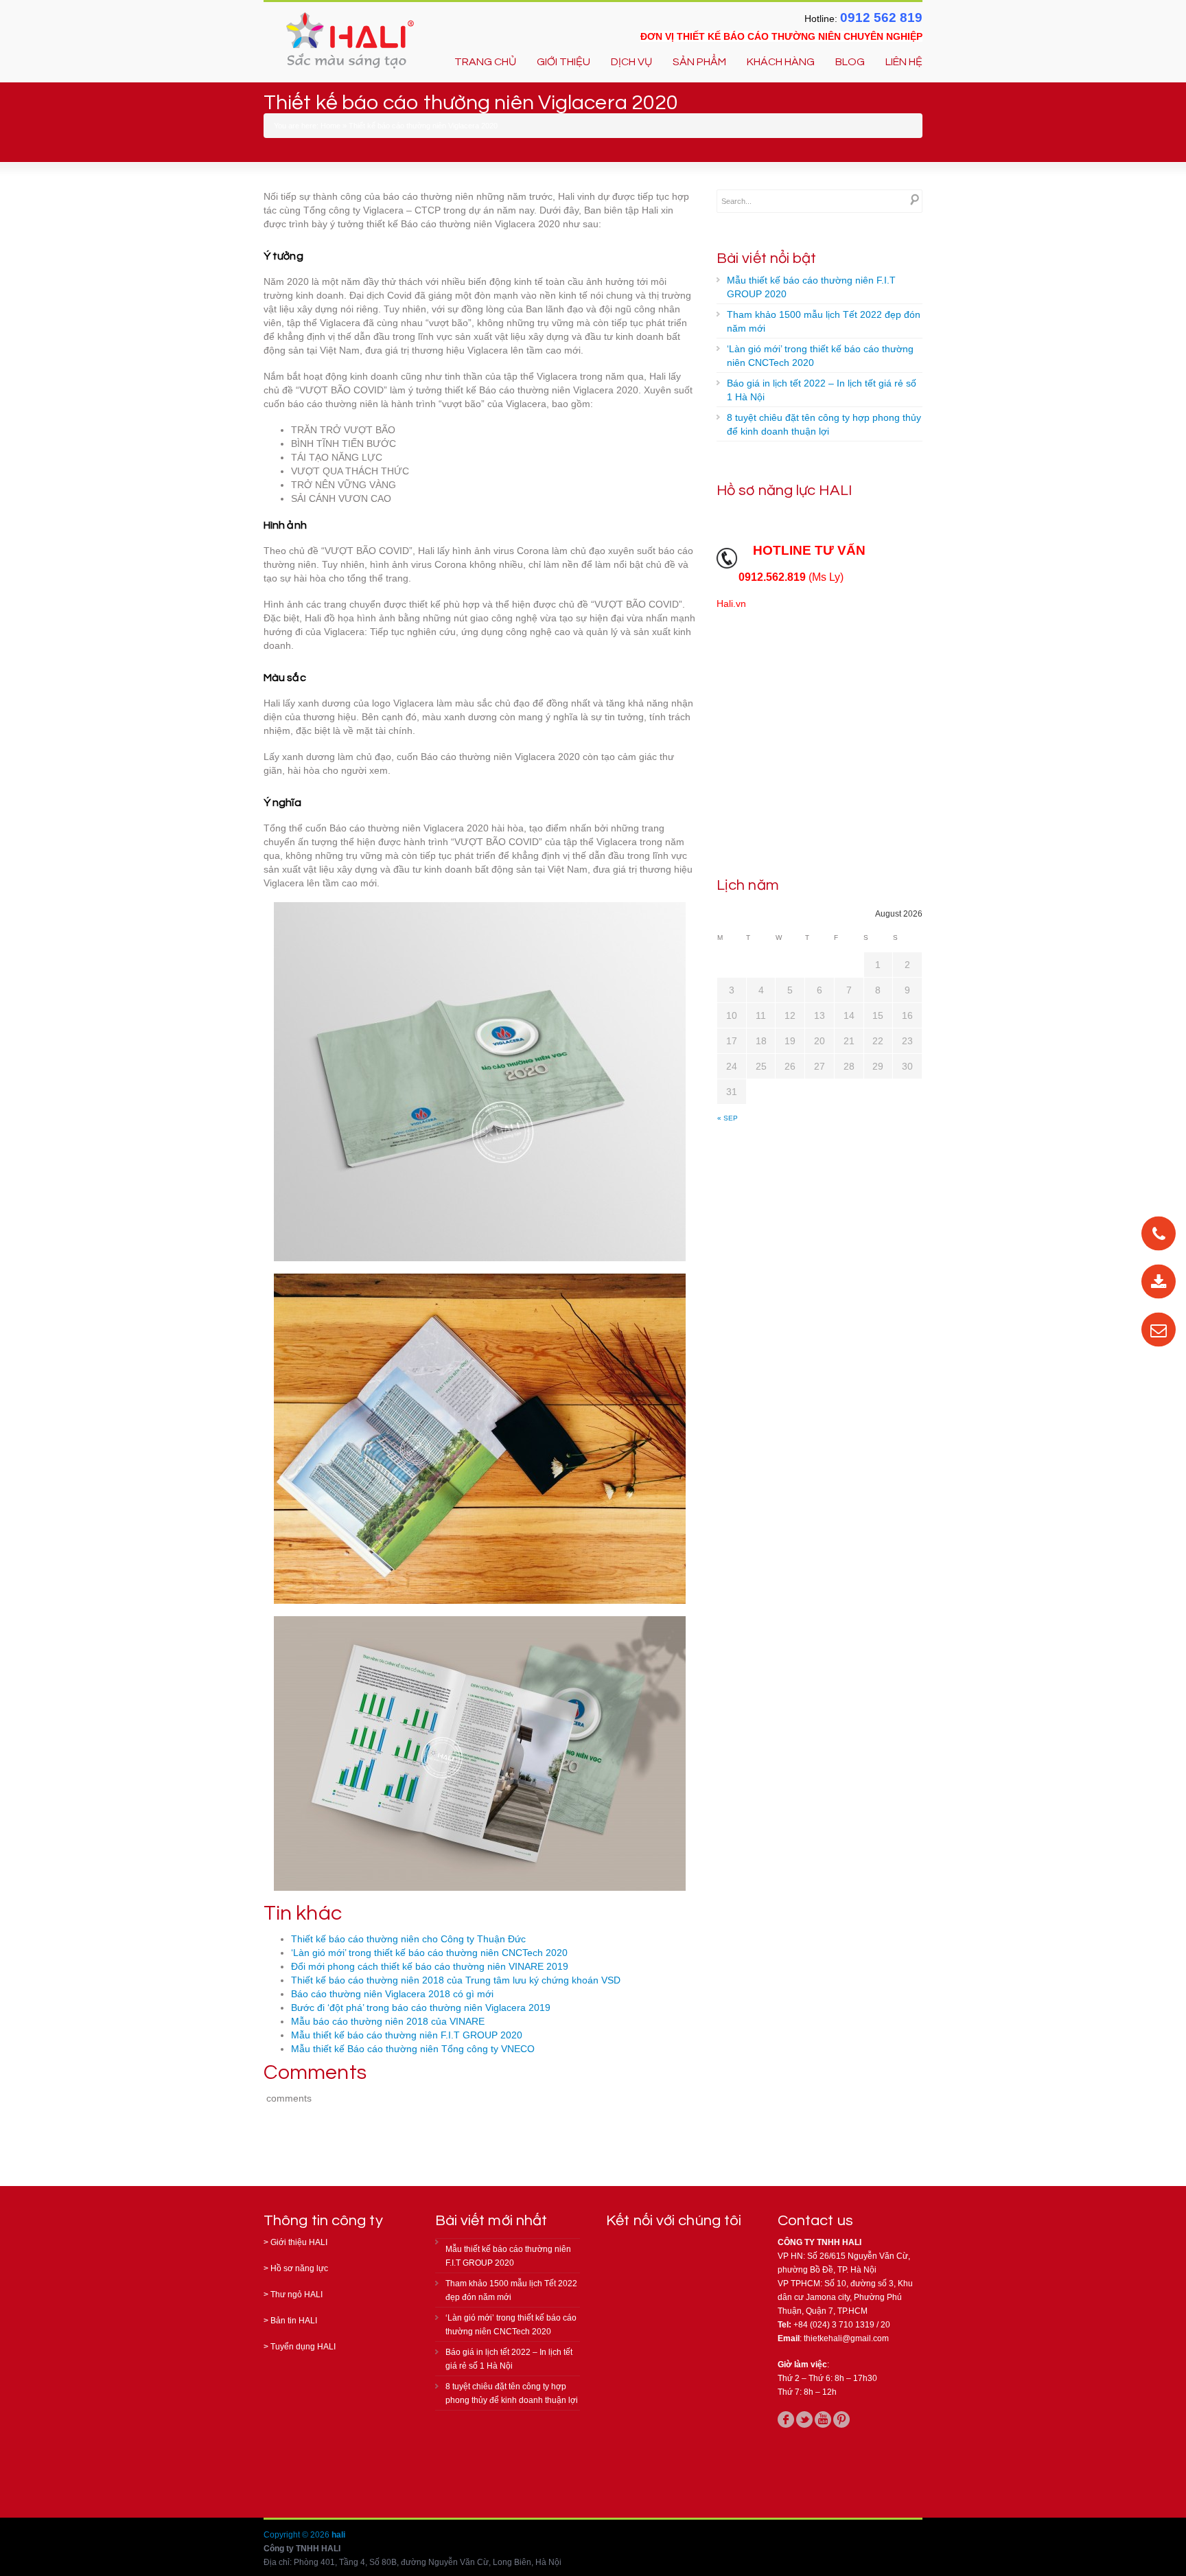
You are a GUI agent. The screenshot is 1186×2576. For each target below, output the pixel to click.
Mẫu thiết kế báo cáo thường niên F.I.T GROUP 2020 (407, 2035)
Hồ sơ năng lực (299, 2268)
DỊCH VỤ (631, 62)
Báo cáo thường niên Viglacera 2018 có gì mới (392, 1994)
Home (330, 126)
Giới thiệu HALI (299, 2242)
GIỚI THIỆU (563, 62)
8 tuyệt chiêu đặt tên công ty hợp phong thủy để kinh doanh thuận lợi (824, 424)
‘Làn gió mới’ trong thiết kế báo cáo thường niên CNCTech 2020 (429, 1953)
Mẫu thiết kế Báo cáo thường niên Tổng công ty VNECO (413, 2049)
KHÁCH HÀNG (781, 62)
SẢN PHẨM (699, 62)
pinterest (841, 2419)
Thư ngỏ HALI (296, 2295)
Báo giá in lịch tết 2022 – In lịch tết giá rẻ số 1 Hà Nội (822, 390)
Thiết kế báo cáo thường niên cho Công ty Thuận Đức (408, 1939)
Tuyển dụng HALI (303, 2347)
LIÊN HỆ (904, 62)
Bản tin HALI (294, 2321)
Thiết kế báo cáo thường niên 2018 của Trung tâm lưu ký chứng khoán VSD (456, 1980)
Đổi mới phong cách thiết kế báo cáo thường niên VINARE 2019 (430, 1966)
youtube (823, 2419)
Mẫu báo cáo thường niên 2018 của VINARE (388, 2021)
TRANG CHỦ (485, 62)
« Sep (728, 1118)
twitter (804, 2419)
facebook (786, 2419)
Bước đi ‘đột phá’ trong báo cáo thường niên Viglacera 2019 (421, 2008)
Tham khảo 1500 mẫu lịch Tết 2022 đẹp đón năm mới (824, 321)
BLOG (850, 62)
